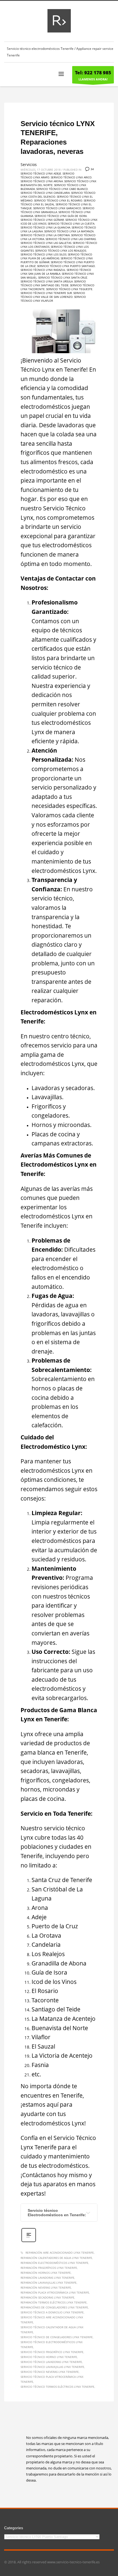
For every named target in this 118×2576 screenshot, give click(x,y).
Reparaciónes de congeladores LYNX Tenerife (54, 2307)
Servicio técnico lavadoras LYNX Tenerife (51, 2362)
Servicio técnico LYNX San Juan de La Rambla (56, 272)
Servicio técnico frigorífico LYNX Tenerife (52, 2352)
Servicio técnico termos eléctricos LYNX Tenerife (57, 2387)
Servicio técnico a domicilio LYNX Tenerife (52, 2312)
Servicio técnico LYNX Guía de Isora (61, 216)
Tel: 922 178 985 (93, 73)
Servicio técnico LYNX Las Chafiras (71, 239)
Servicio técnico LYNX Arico (71, 177)
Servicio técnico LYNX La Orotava (45, 235)
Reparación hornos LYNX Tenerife (46, 2273)
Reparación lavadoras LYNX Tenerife (47, 2278)
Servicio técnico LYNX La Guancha (45, 227)
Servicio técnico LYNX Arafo (47, 175)
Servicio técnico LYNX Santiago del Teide (53, 283)
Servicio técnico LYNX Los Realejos (61, 250)
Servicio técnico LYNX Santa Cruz (63, 277)
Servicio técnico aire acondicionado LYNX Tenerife (52, 2320)
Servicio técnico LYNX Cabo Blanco (62, 189)
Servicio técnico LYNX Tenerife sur (46, 293)
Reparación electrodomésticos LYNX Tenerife (54, 2263)
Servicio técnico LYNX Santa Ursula (47, 281)
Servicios (29, 164)
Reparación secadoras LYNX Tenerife (47, 2297)
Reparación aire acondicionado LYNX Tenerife (60, 2253)
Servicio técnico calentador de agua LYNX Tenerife (52, 2330)
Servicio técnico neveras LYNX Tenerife (50, 2372)
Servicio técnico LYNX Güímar (42, 220)
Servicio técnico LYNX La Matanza (69, 231)
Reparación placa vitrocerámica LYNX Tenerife (55, 2292)
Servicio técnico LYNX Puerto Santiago (66, 266)
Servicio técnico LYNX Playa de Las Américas (56, 256)
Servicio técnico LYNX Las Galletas (46, 243)
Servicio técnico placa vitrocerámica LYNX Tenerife (52, 2379)
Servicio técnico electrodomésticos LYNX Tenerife (52, 2344)
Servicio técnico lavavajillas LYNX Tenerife (52, 2367)
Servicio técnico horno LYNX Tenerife (49, 2357)
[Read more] (29, 2241)
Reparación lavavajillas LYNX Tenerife (49, 2283)
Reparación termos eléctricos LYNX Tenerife (54, 2302)
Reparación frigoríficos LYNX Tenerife (49, 2268)
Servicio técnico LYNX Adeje (41, 173)
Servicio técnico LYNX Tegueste (69, 289)
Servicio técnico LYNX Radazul (43, 270)
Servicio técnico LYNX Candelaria (45, 193)
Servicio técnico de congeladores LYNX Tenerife (57, 2337)
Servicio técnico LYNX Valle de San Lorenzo (53, 295)
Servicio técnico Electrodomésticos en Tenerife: (57, 2213)
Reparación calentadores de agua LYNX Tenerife (56, 2258)
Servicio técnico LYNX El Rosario (58, 200)
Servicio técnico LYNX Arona (42, 181)
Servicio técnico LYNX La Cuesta (71, 224)
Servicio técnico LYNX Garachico (57, 208)
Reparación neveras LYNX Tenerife (46, 2288)
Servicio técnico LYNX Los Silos (43, 254)
